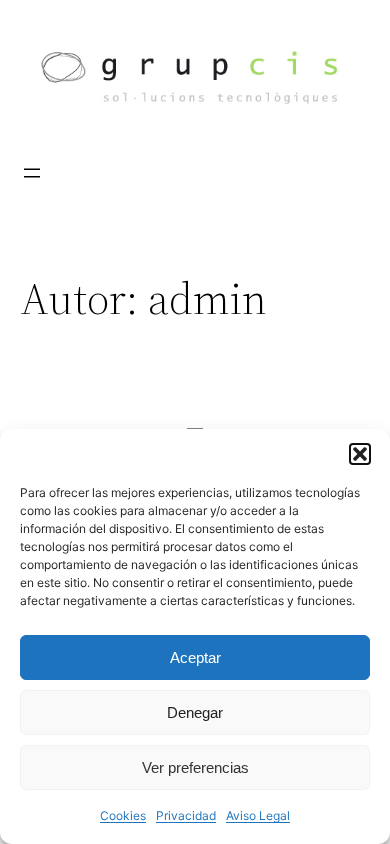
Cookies (123, 815)
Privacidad (186, 815)
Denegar (195, 712)
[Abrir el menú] (32, 173)
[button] (360, 454)
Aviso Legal (258, 815)
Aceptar (195, 657)
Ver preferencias (195, 767)
